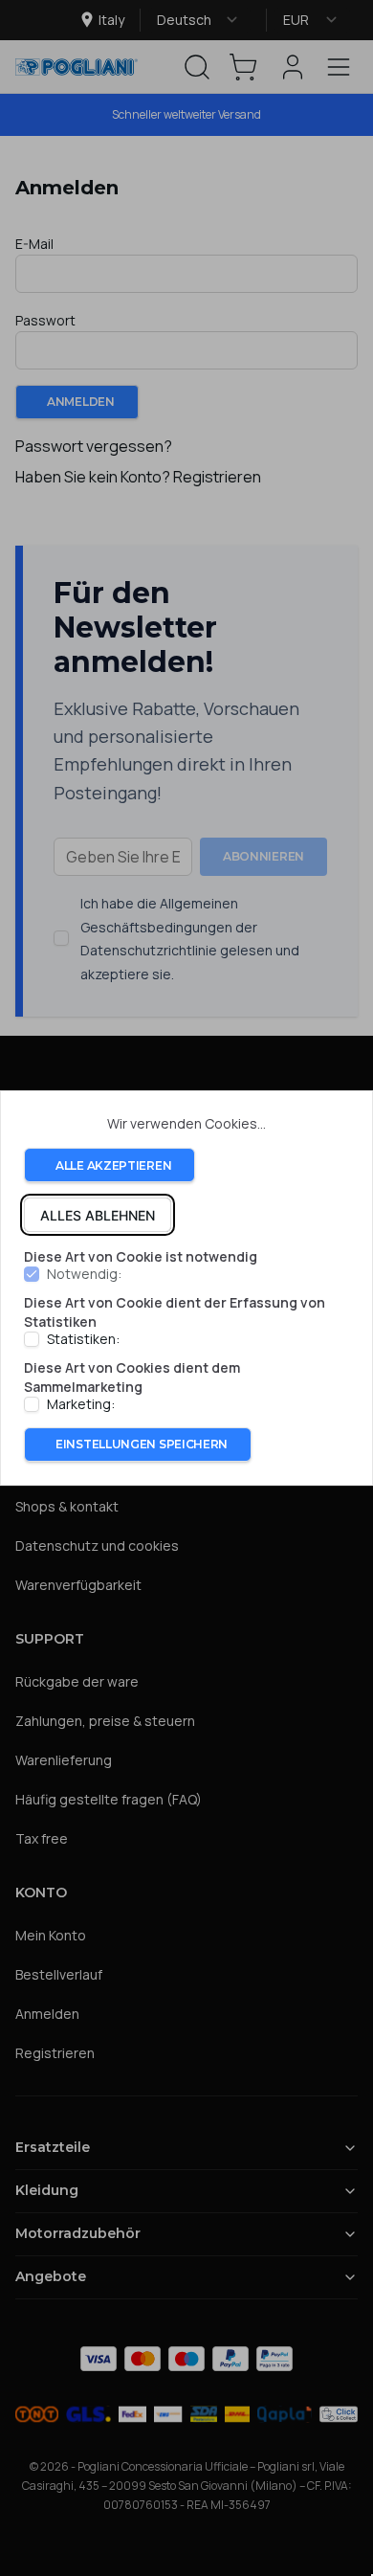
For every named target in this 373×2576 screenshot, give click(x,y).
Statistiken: (83, 1339)
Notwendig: (84, 1275)
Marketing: (81, 1404)
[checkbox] (32, 1275)
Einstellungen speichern (142, 1444)
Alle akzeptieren (113, 1165)
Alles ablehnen (98, 1215)
